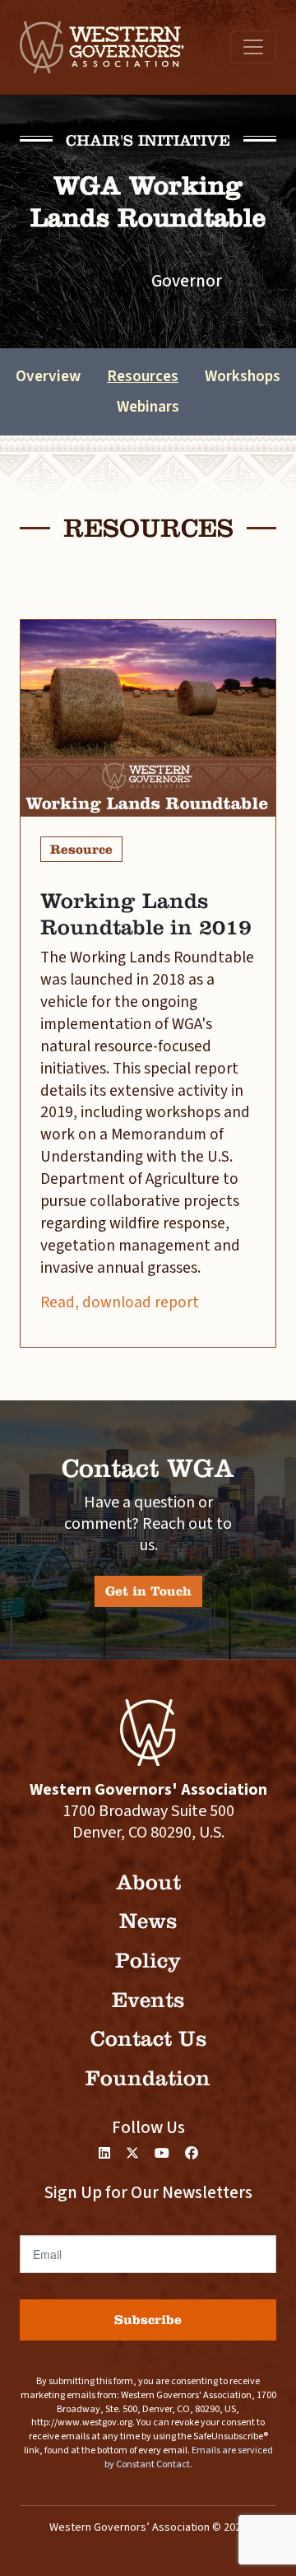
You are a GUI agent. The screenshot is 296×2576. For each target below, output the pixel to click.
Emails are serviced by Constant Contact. (189, 2457)
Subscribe (148, 2320)
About (148, 1882)
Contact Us (148, 2039)
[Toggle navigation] (253, 47)
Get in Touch (148, 1591)
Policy (148, 1961)
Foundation (148, 2078)
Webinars (148, 407)
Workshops (243, 376)
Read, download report (120, 1302)
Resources (143, 376)
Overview (48, 376)
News (148, 1921)
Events (148, 2000)
